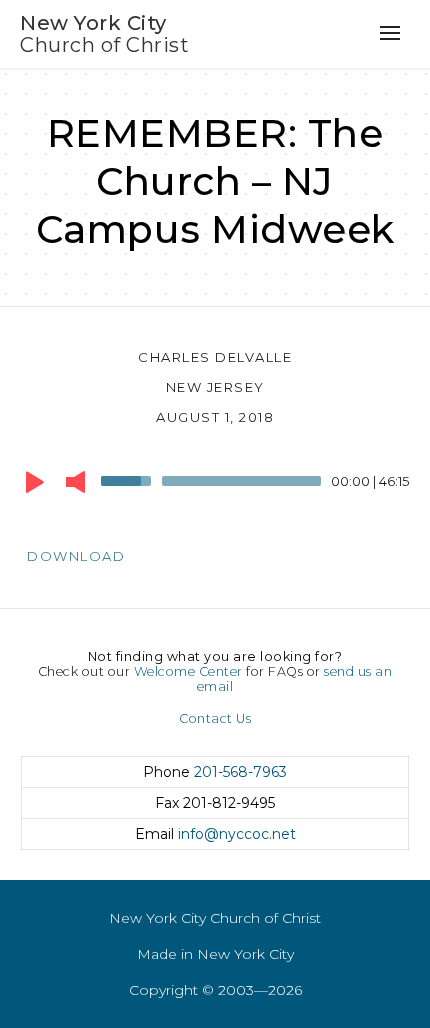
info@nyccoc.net (237, 834)
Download (76, 556)
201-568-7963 (240, 772)
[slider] (129, 479)
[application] (215, 486)
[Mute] (75, 482)
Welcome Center (188, 671)
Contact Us (215, 718)
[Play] (35, 482)
